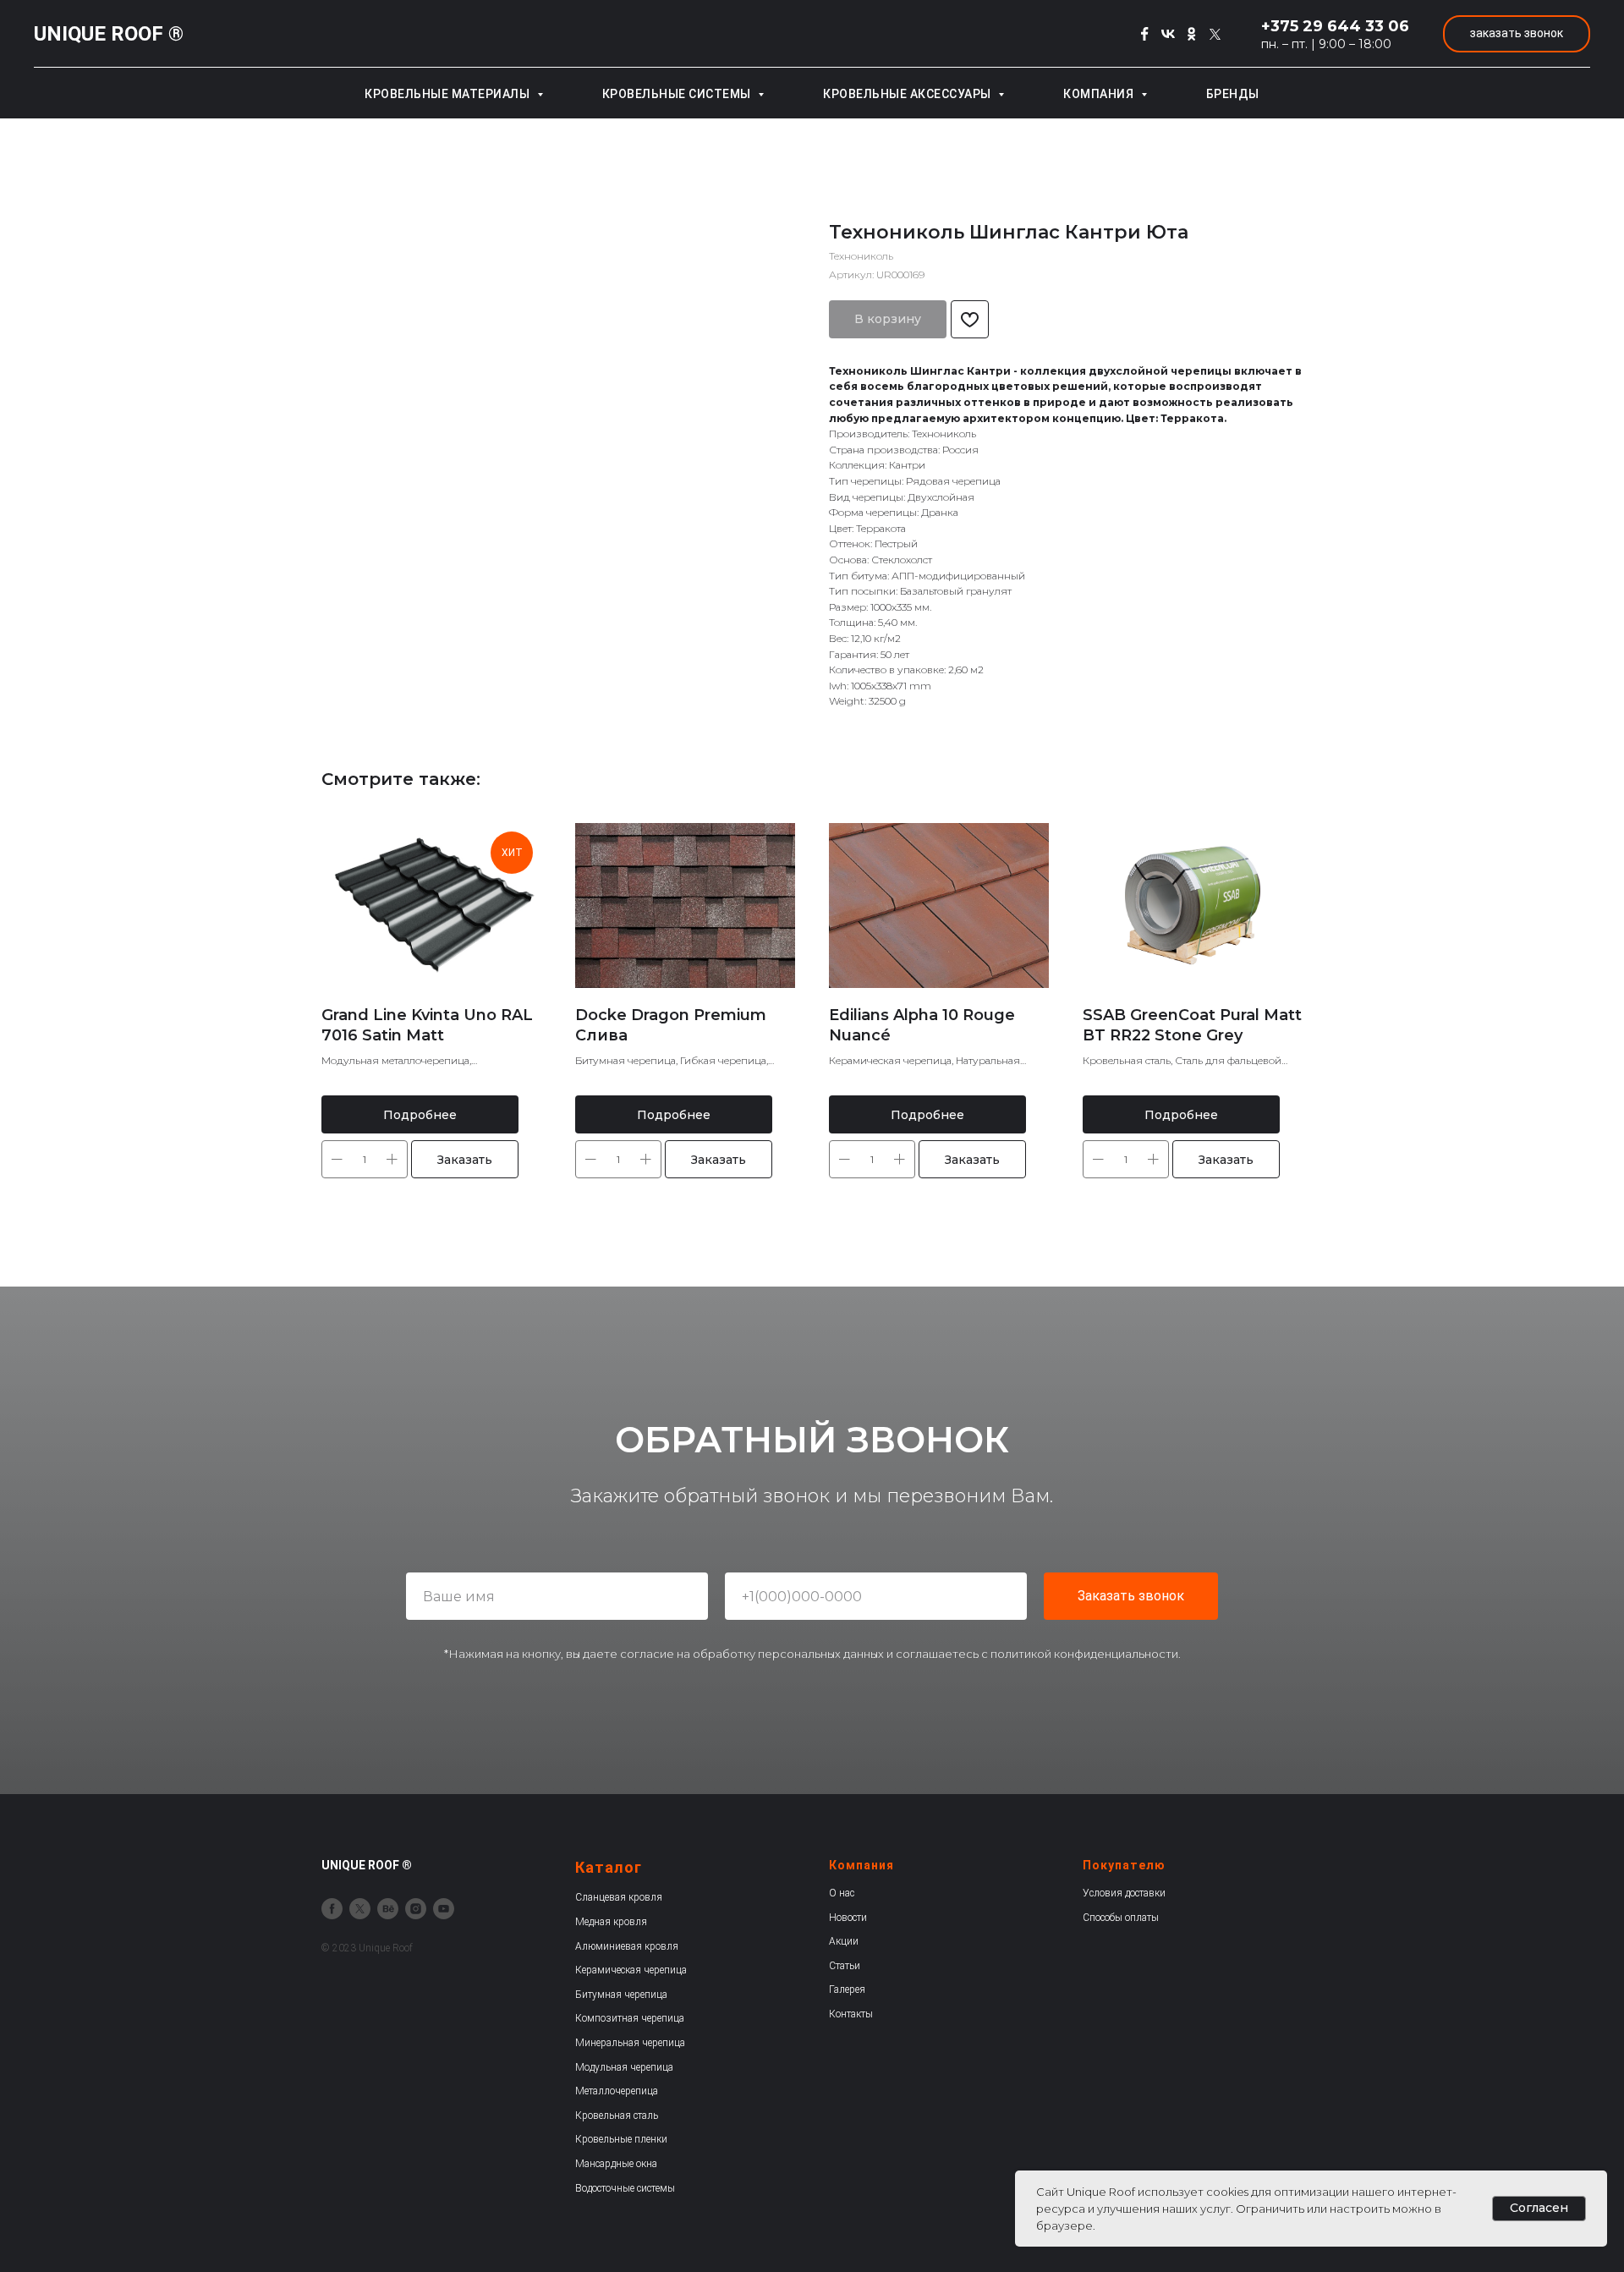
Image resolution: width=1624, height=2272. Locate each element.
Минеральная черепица (630, 2043)
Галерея (847, 1989)
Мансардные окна (616, 2164)
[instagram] (416, 1909)
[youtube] (444, 1909)
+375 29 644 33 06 (1335, 26)
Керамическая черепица (631, 1970)
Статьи (845, 1966)
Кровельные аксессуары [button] (908, 94)
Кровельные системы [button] (678, 94)
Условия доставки (1124, 1893)
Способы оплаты (1121, 1918)
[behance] (388, 1909)
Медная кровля (611, 1922)
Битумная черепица (621, 1995)
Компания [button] (1100, 94)
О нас (842, 1893)
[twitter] (360, 1909)
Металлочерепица (617, 2091)
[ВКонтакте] (1168, 34)
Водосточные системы (625, 2188)
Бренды (1233, 94)
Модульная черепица (624, 2067)
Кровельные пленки (621, 2139)
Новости (848, 1918)
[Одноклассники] (1192, 34)
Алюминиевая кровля (627, 1946)
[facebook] (332, 1909)
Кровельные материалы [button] (449, 94)
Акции (844, 1941)
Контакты (851, 2014)
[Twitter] (1215, 34)
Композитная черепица (630, 2018)
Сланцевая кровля (619, 1897)
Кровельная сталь (617, 2116)
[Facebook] (1144, 34)
